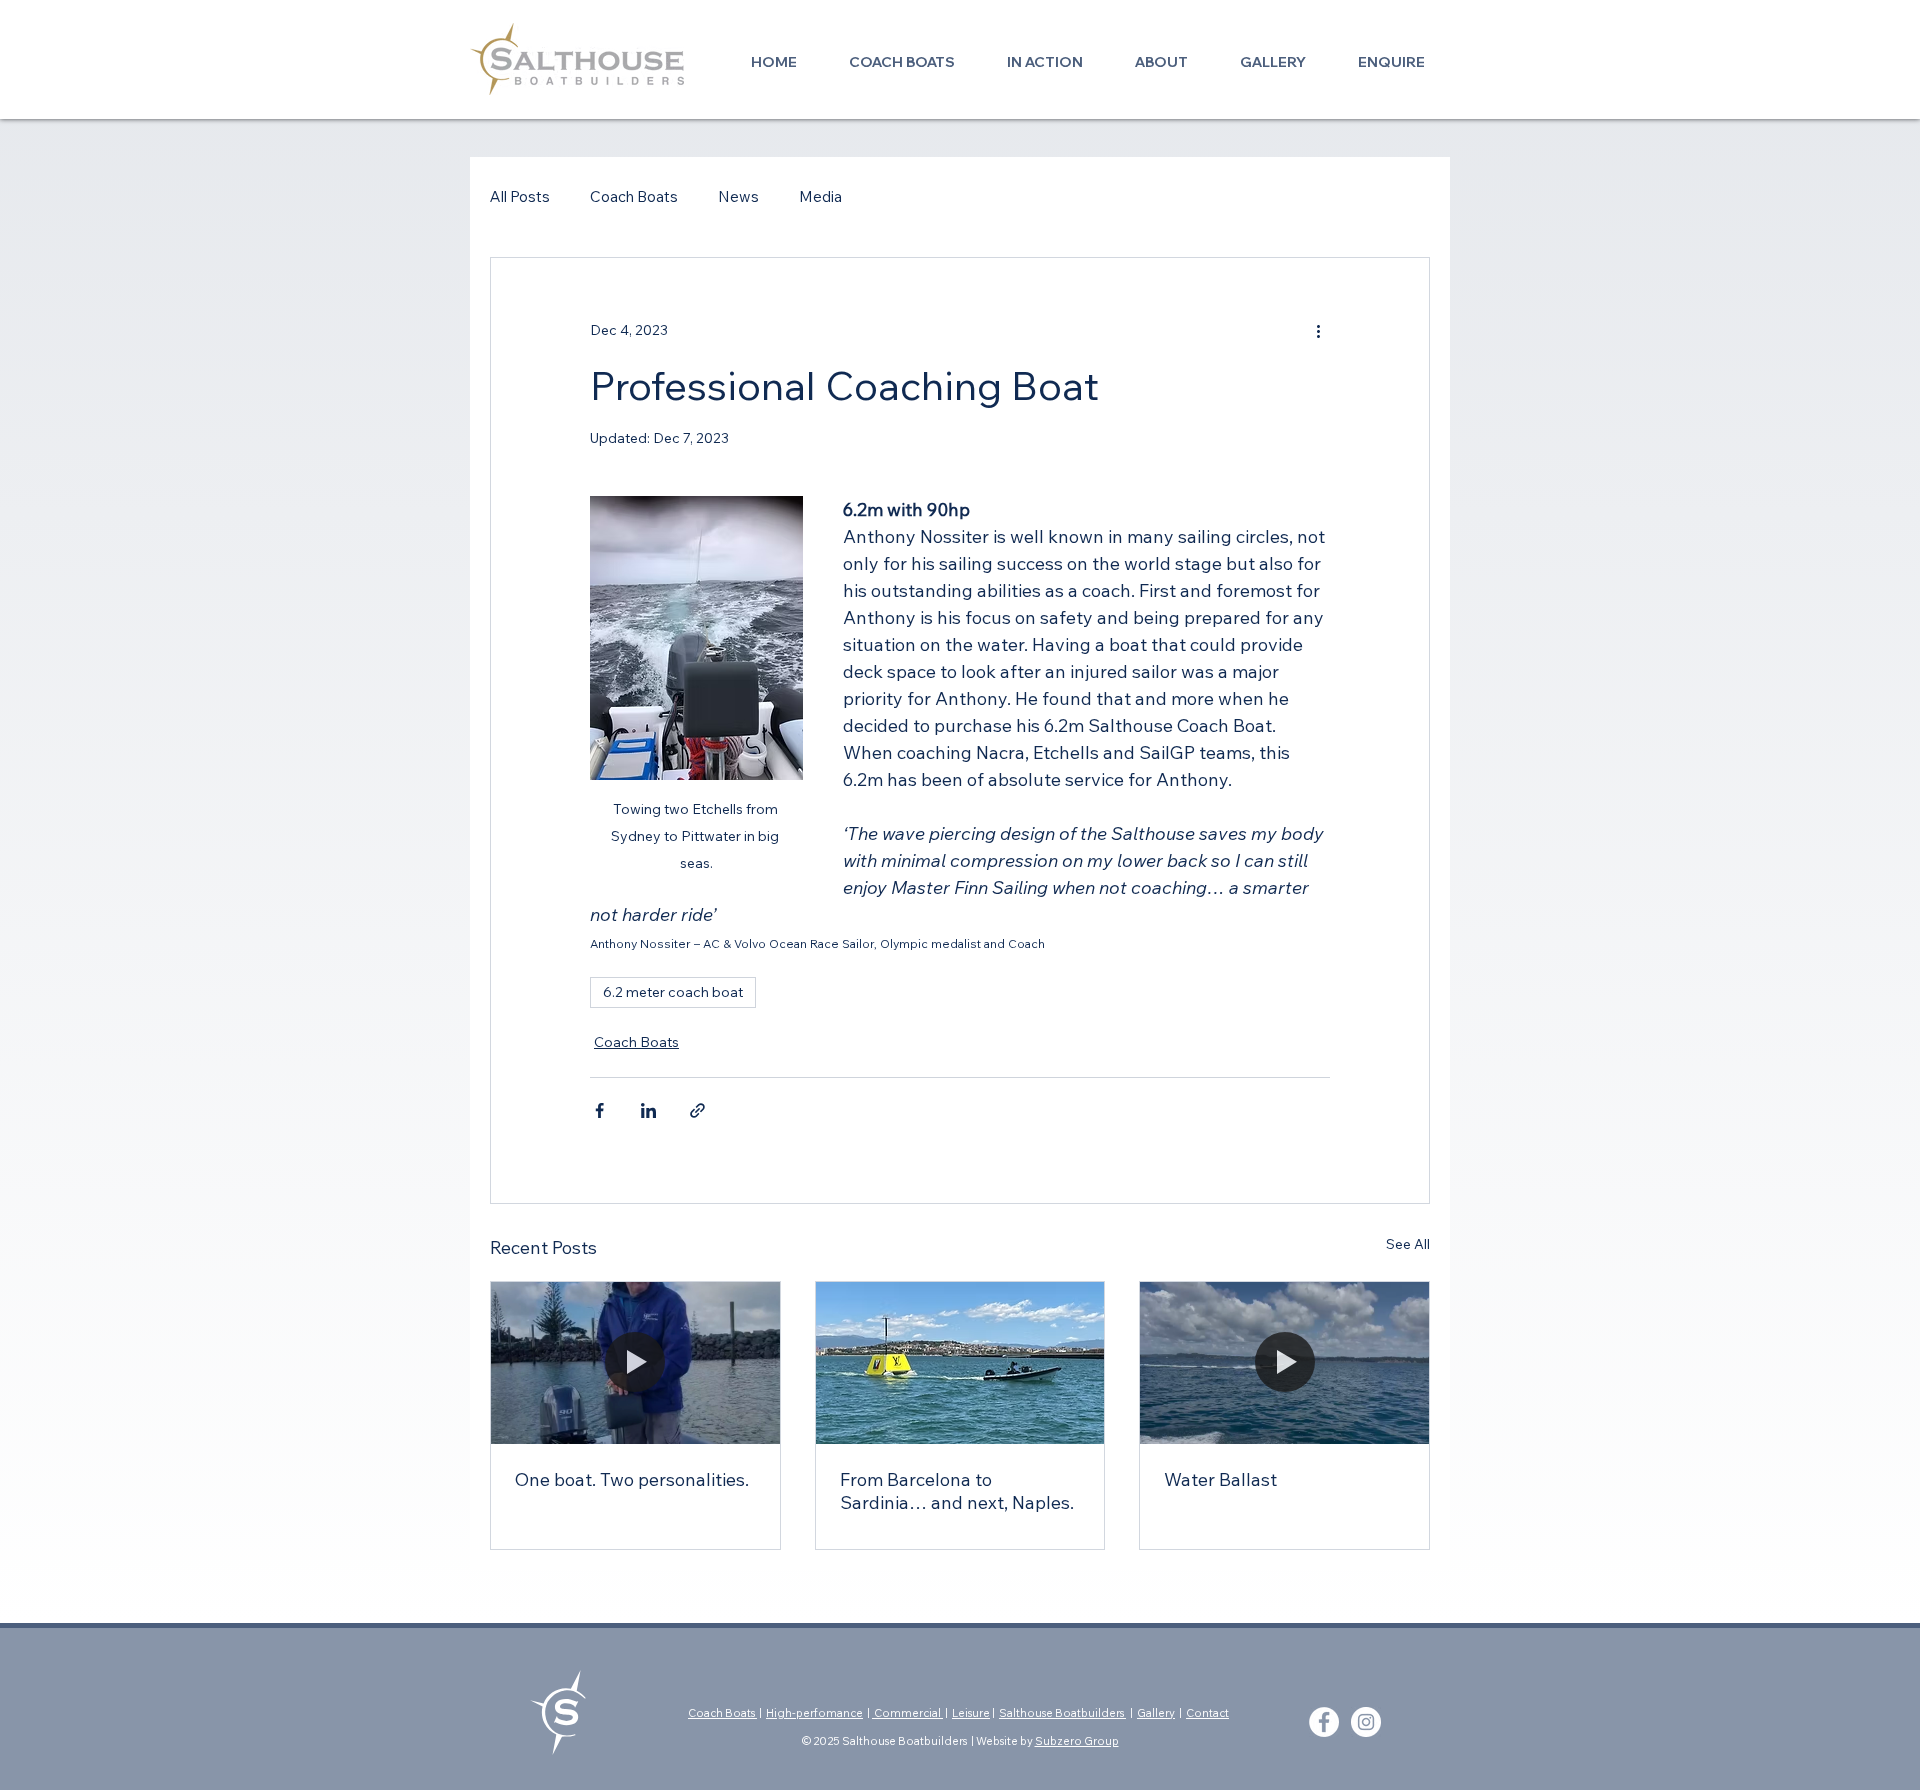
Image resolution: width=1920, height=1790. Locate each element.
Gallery (1156, 1713)
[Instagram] (1366, 1722)
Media (820, 196)
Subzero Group (1077, 1741)
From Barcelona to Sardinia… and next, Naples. (957, 1491)
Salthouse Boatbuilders (1062, 1713)
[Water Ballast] (1284, 1363)
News (738, 196)
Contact (1207, 1713)
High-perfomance (814, 1713)
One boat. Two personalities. (632, 1479)
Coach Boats (634, 196)
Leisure (971, 1713)
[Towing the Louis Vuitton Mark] (960, 1363)
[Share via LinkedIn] (648, 1110)
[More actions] (1318, 330)
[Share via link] (697, 1110)
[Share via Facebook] (599, 1110)
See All (1408, 1244)
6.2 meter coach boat (673, 992)
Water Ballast (1220, 1479)
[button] (902, 53)
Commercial (907, 1713)
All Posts (520, 196)
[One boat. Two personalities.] (635, 1363)
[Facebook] (1324, 1722)
